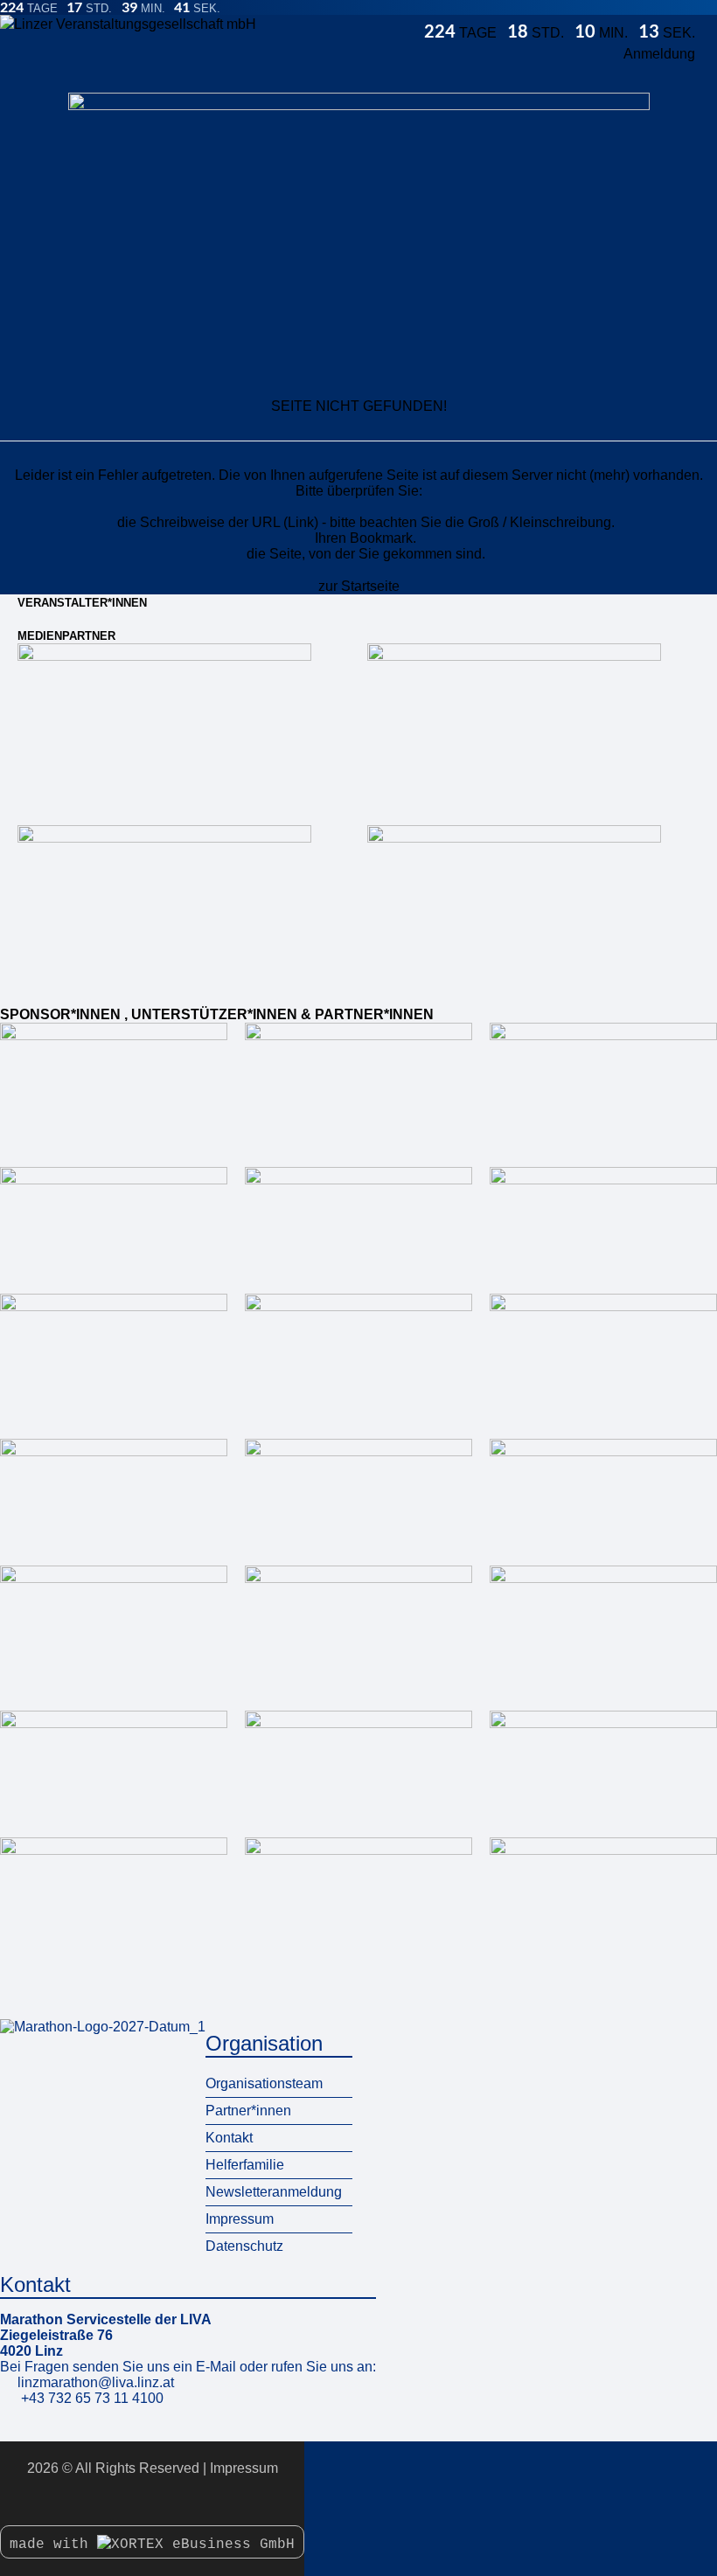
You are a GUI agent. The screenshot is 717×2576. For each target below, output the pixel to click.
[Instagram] (152, 2501)
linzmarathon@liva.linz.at (96, 2382)
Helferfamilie (245, 2165)
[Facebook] (133, 2501)
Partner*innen (248, 2111)
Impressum (240, 2219)
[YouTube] (171, 2501)
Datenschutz (244, 2246)
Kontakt (229, 2138)
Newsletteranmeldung (274, 2192)
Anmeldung (659, 54)
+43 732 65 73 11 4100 (92, 2398)
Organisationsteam (264, 2083)
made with (53, 2545)
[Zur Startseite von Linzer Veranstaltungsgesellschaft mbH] (212, 25)
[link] (164, 726)
